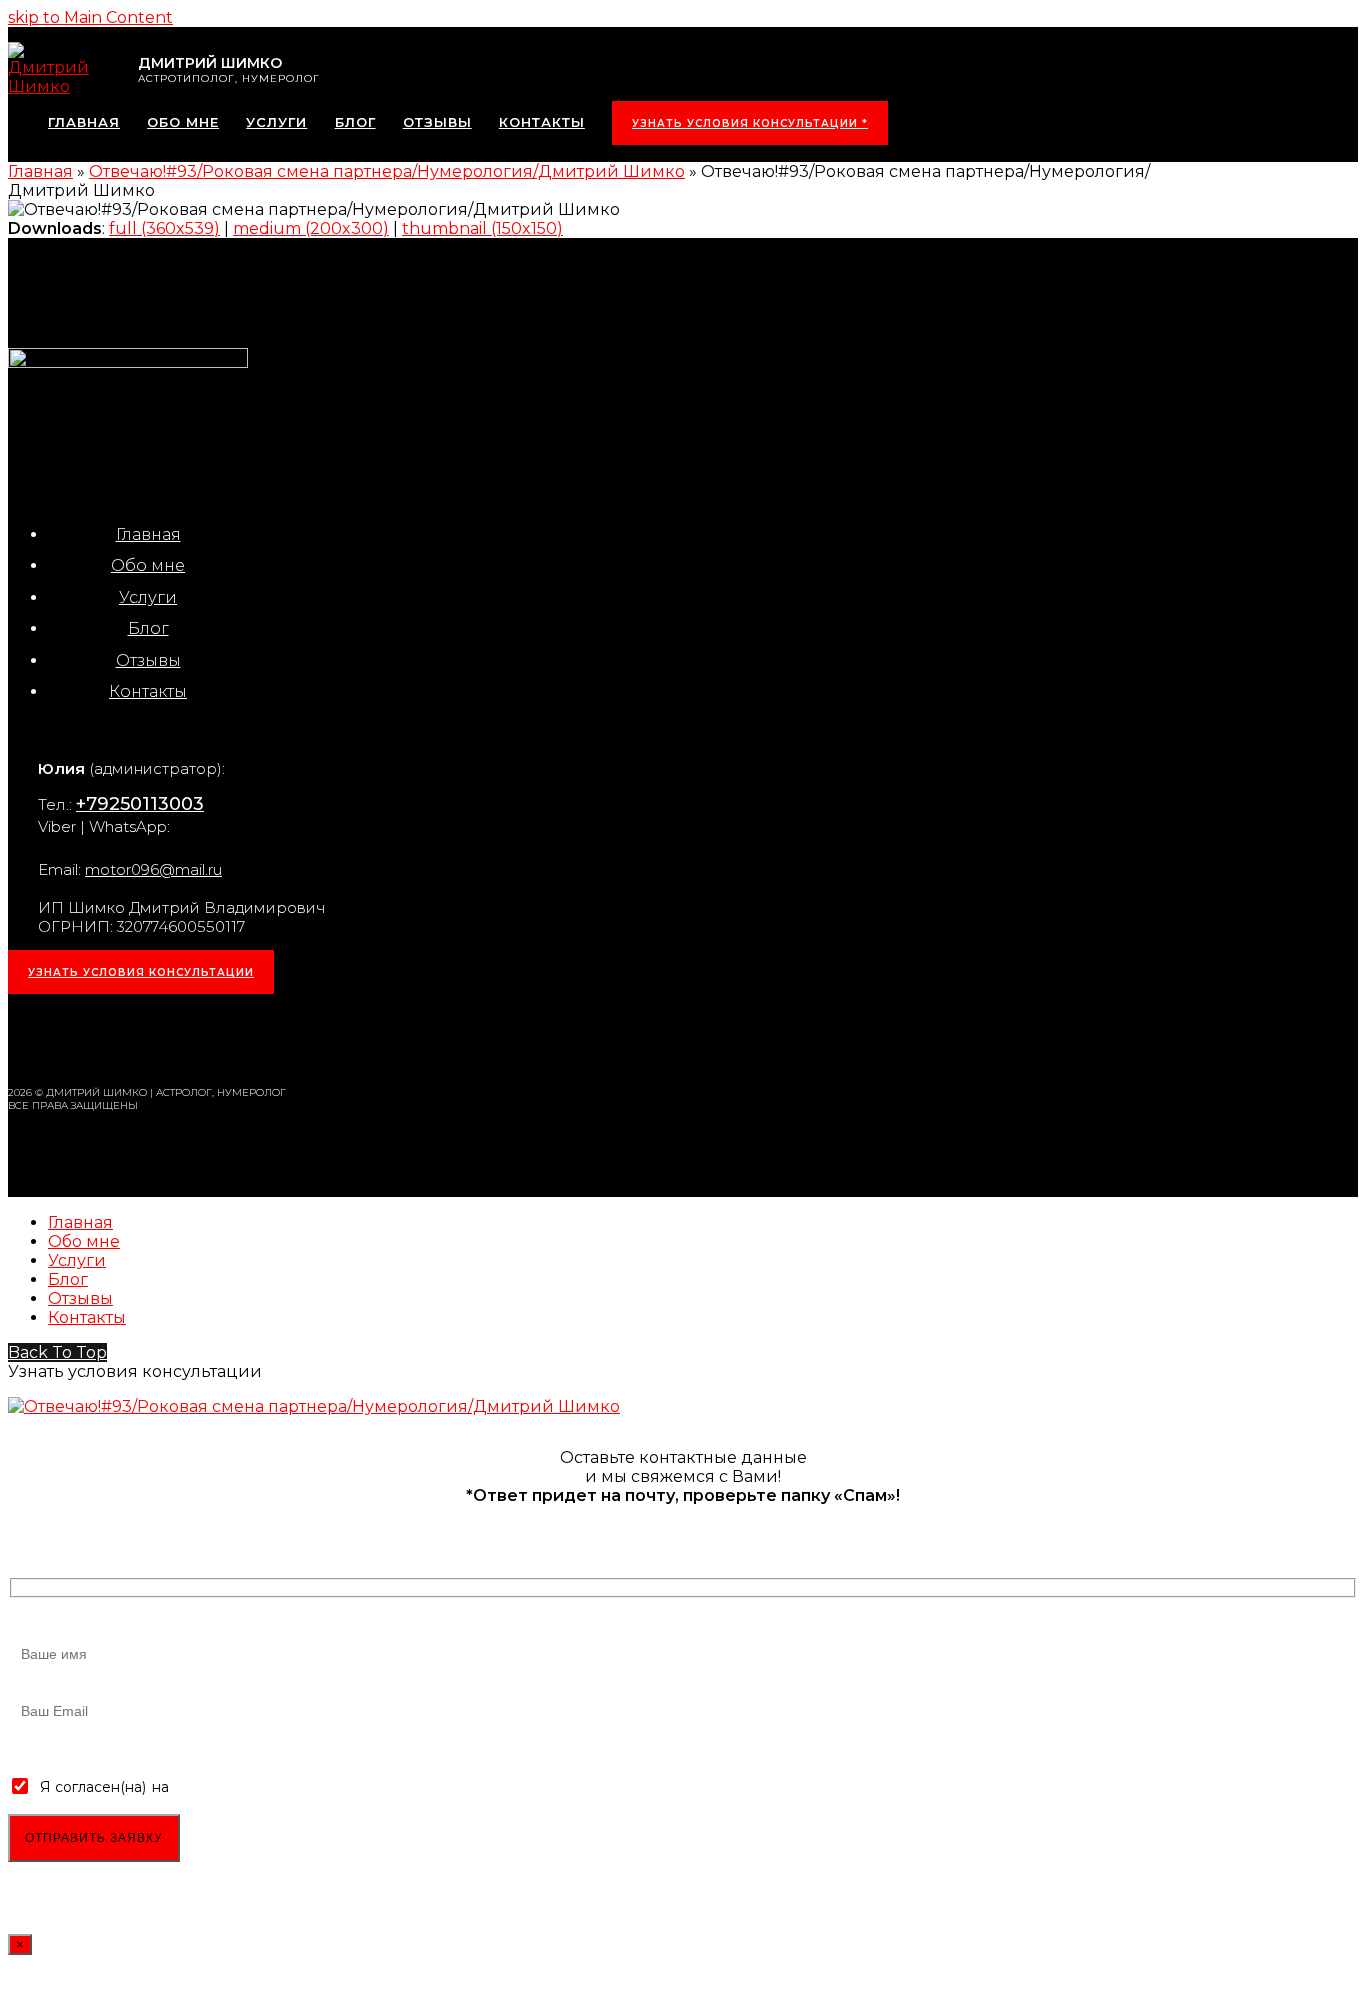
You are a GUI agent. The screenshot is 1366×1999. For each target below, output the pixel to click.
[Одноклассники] (181, 1038)
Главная (148, 534)
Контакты (148, 691)
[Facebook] (131, 1038)
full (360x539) (164, 228)
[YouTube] (231, 1038)
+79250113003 (140, 804)
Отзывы (148, 660)
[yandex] (281, 1038)
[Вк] (81, 1038)
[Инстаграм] (31, 1038)
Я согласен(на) (93, 1787)
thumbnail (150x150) (482, 228)
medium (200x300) (311, 228)
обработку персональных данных (293, 1787)
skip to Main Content (90, 17)
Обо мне (148, 565)
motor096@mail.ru (153, 869)
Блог (148, 628)
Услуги (148, 597)
